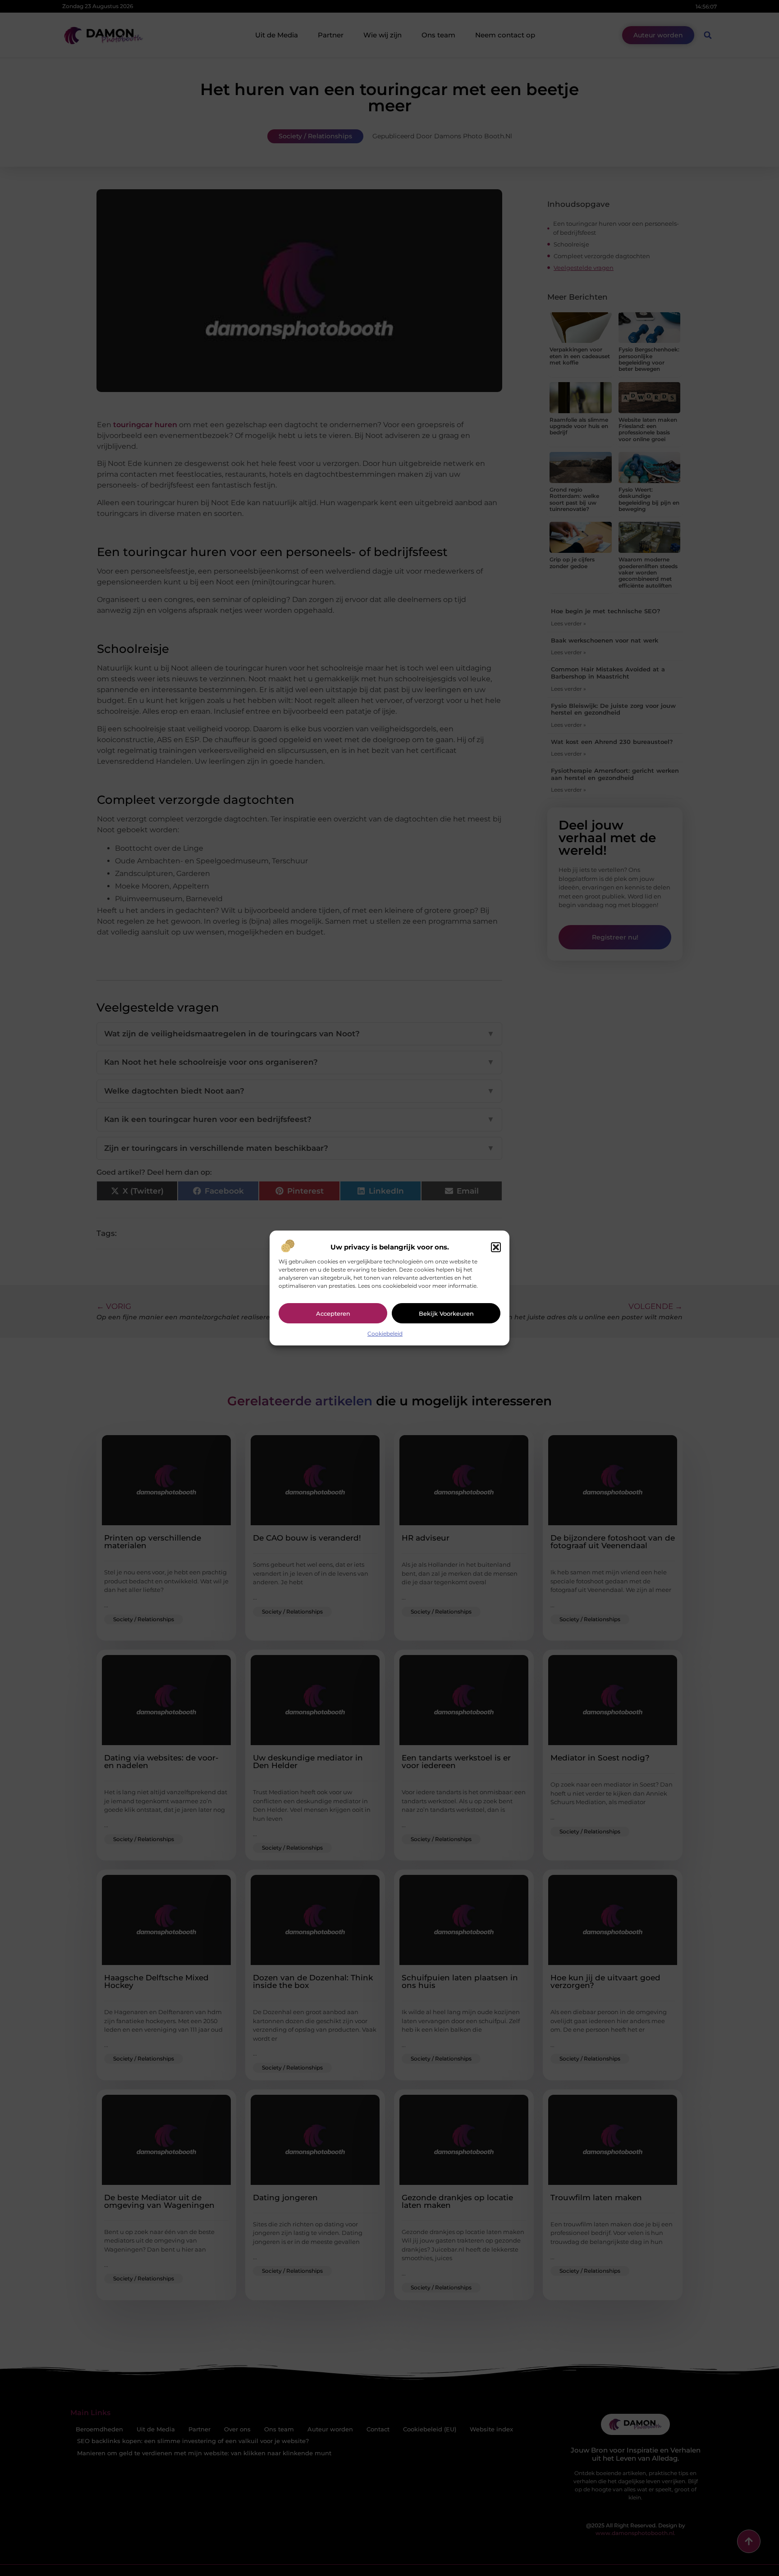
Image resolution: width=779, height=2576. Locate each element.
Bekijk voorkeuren (446, 1313)
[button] (496, 1247)
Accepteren (333, 1313)
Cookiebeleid (385, 1334)
